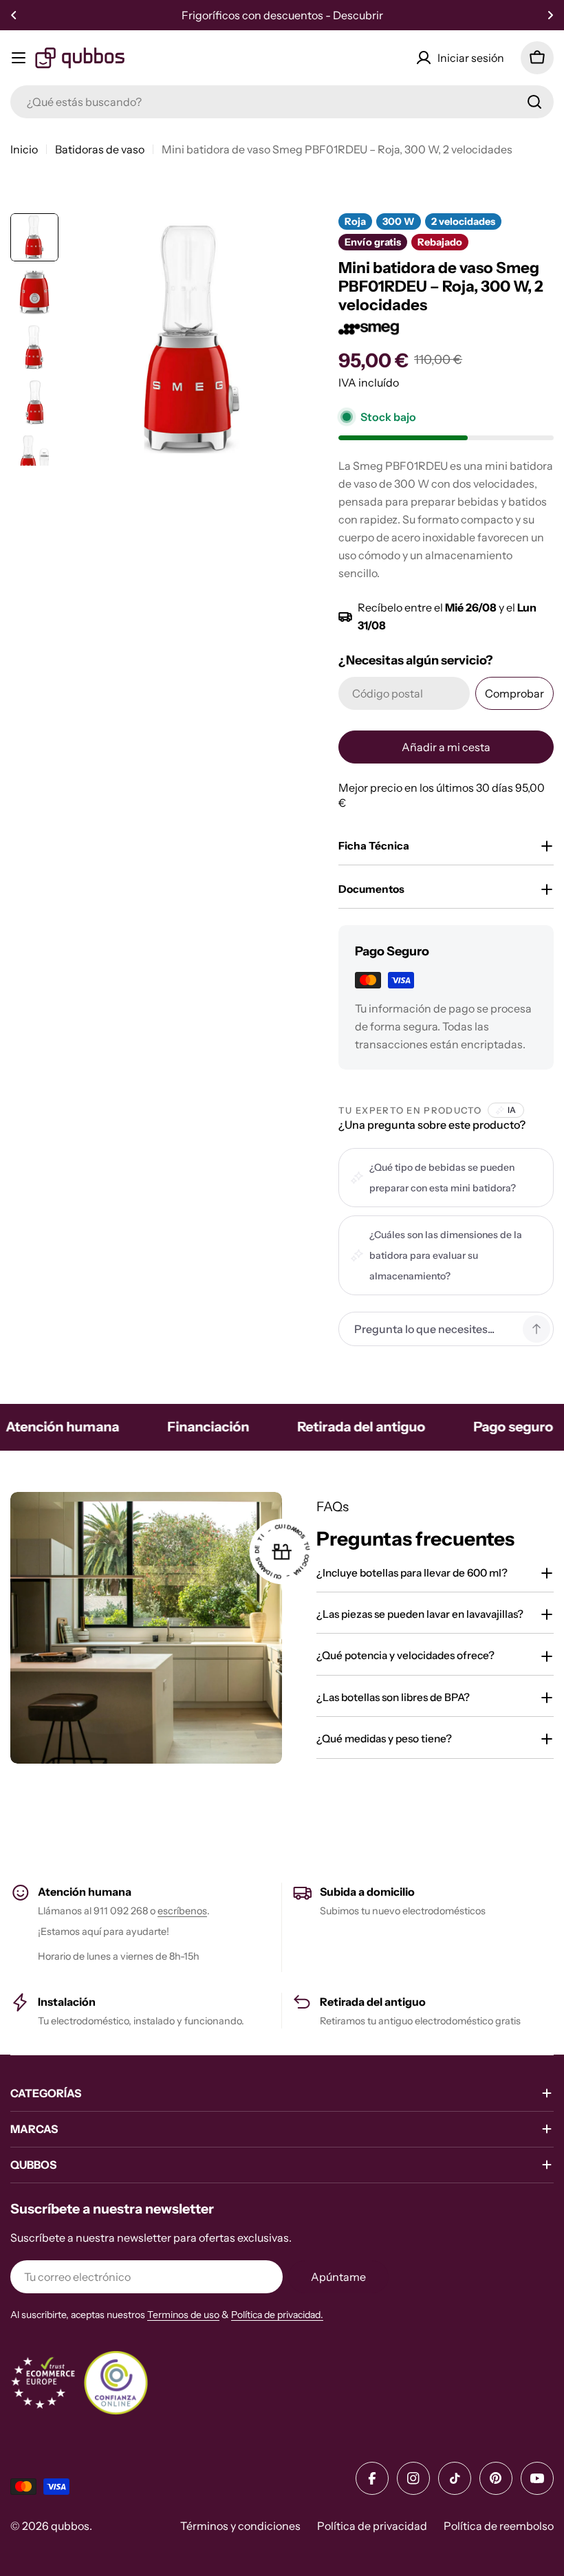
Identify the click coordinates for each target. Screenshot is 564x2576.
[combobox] (282, 102)
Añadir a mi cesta (446, 747)
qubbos (70, 2526)
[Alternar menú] (19, 58)
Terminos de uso (183, 2315)
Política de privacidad (372, 2526)
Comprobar (514, 693)
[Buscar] (534, 102)
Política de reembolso (499, 2526)
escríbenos (182, 1911)
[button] (14, 15)
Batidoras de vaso (100, 149)
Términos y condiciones (240, 2526)
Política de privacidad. (277, 2315)
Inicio (24, 149)
